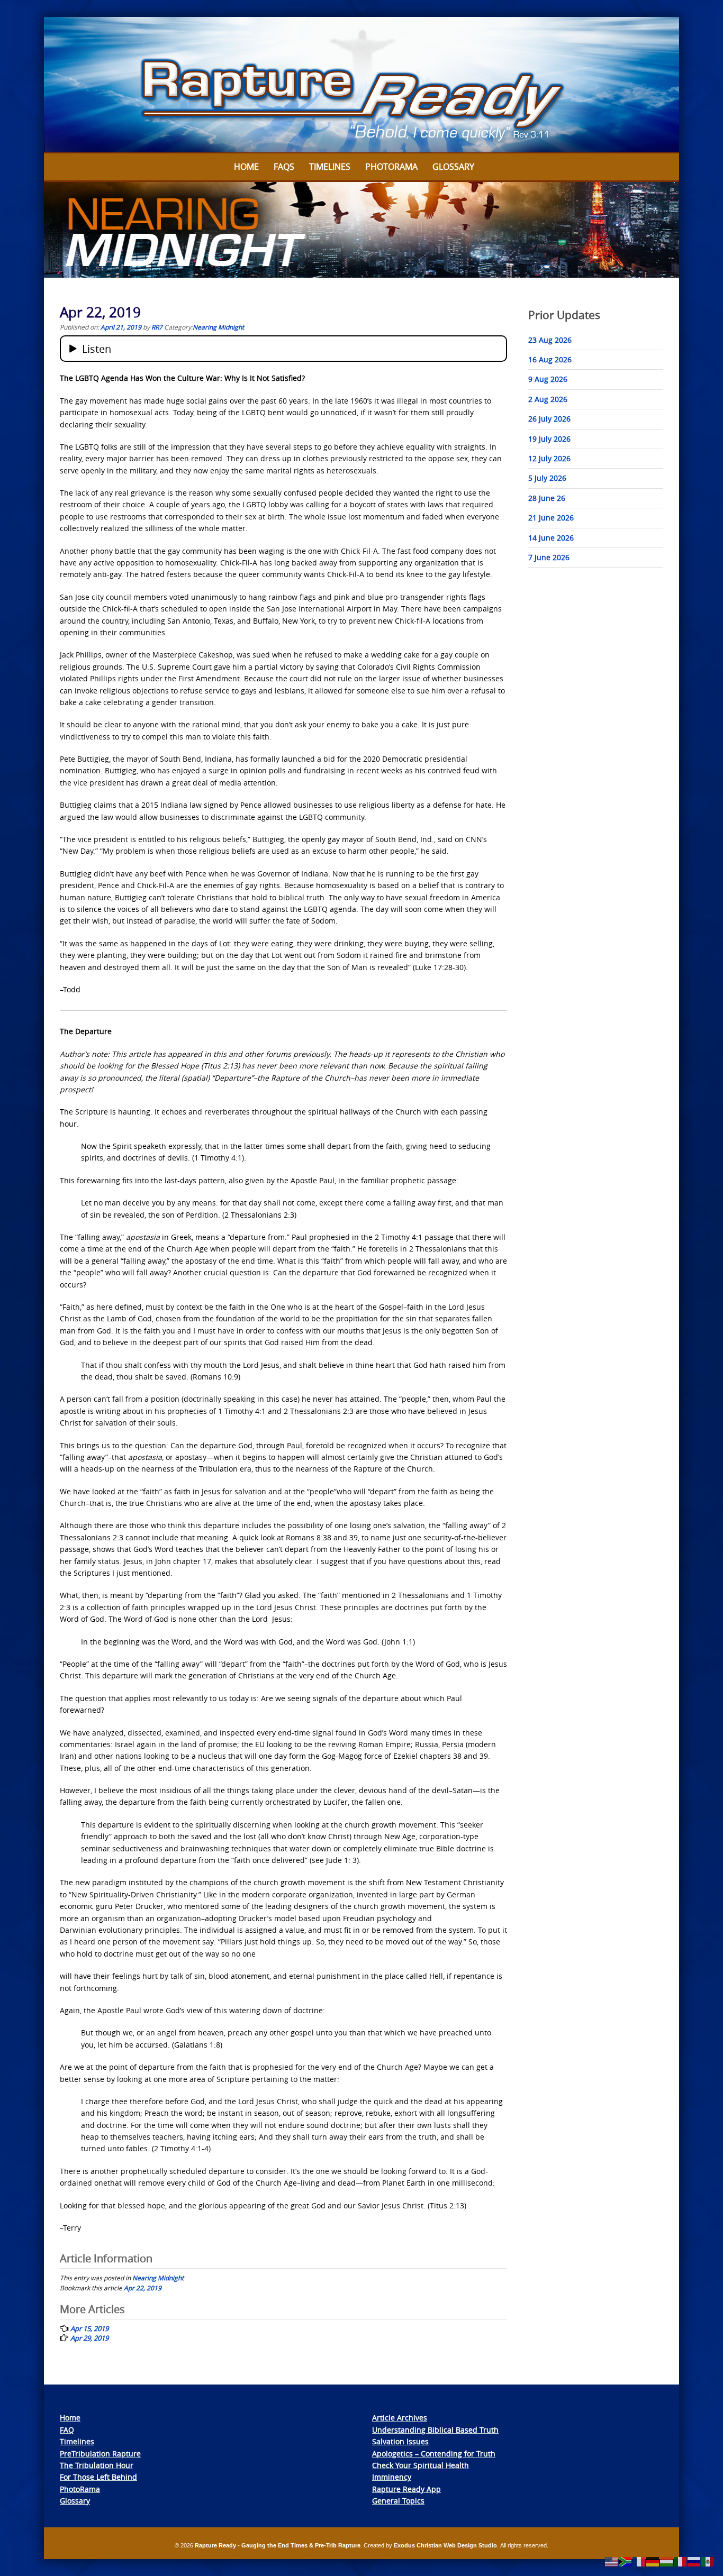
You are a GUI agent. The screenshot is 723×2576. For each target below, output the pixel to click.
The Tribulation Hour (97, 2465)
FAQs (284, 167)
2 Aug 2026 (548, 399)
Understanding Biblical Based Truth (435, 2430)
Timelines (330, 167)
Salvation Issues (400, 2441)
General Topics (398, 2501)
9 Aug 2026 (548, 379)
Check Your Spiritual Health (421, 2465)
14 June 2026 (551, 538)
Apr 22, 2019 (143, 2288)
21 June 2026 (551, 518)
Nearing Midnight (218, 327)
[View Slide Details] (361, 85)
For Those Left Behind (98, 2477)
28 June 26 (547, 498)
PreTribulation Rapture (100, 2454)
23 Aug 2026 (550, 340)
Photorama (391, 167)
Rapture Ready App (406, 2489)
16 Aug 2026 (550, 359)
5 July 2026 (547, 478)
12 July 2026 (549, 458)
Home (246, 167)
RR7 (157, 327)
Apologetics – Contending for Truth (434, 2454)
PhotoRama (80, 2489)
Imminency (392, 2477)
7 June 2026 (549, 557)
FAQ (67, 2430)
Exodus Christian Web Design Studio (445, 2545)
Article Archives (400, 2418)
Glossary (453, 167)
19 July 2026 (549, 439)
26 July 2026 (549, 419)
